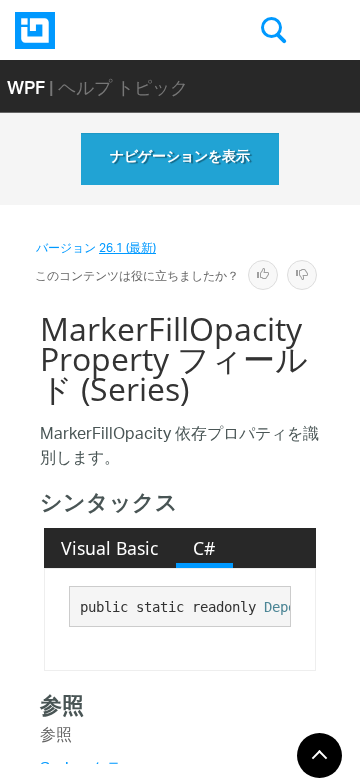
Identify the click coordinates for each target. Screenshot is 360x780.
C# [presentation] (204, 548)
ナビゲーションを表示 (180, 159)
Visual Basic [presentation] (109, 548)
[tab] (110, 548)
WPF (26, 86)
